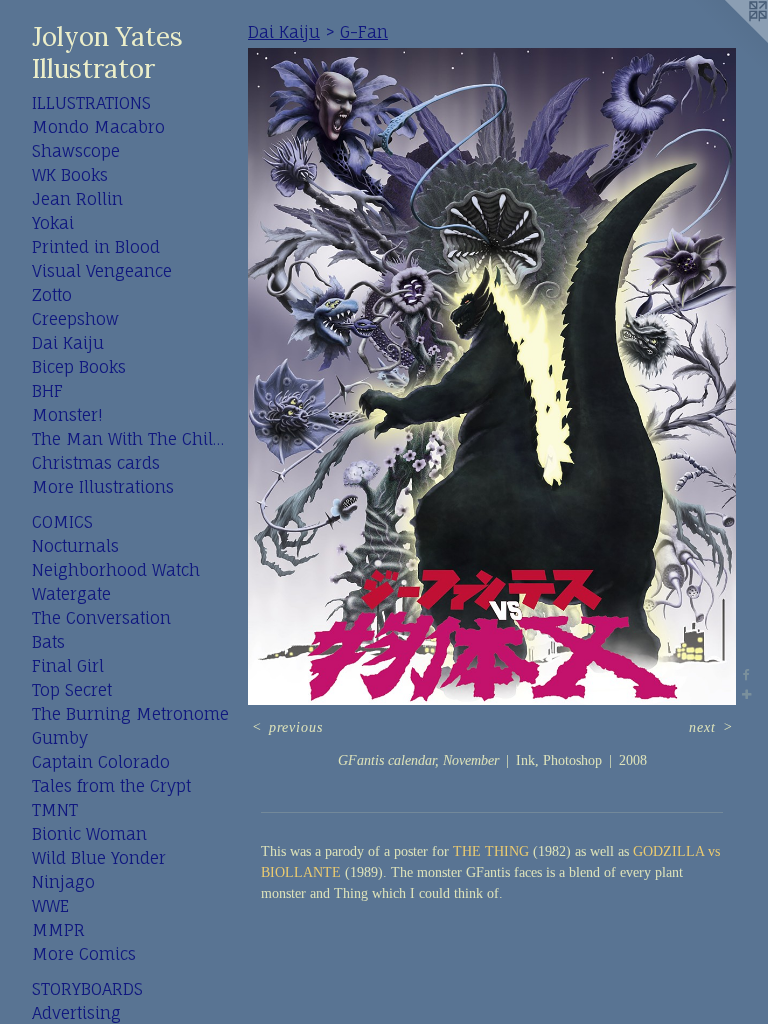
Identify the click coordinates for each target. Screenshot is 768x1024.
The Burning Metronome (130, 714)
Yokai (53, 223)
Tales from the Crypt (111, 786)
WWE (50, 906)
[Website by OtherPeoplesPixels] (728, 40)
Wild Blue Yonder (99, 858)
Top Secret (72, 690)
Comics (62, 522)
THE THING (491, 851)
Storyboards (87, 989)
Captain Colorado (101, 762)
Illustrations (91, 103)
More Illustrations (103, 487)
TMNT (55, 810)
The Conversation (101, 618)
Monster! (67, 415)
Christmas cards (96, 463)
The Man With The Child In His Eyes (132, 439)
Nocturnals (75, 546)
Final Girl (68, 666)
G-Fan (364, 32)
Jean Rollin (77, 199)
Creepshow (75, 319)
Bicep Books (79, 367)
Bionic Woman (89, 834)
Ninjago (63, 882)
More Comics (84, 954)
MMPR (58, 930)
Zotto (52, 295)
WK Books (70, 175)
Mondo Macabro (98, 127)
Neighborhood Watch (116, 570)
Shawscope (76, 151)
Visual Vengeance (102, 271)
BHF (47, 391)
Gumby (60, 738)
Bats (48, 642)
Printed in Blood (96, 247)
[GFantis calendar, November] (492, 376)
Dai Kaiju (68, 343)
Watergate (71, 594)
